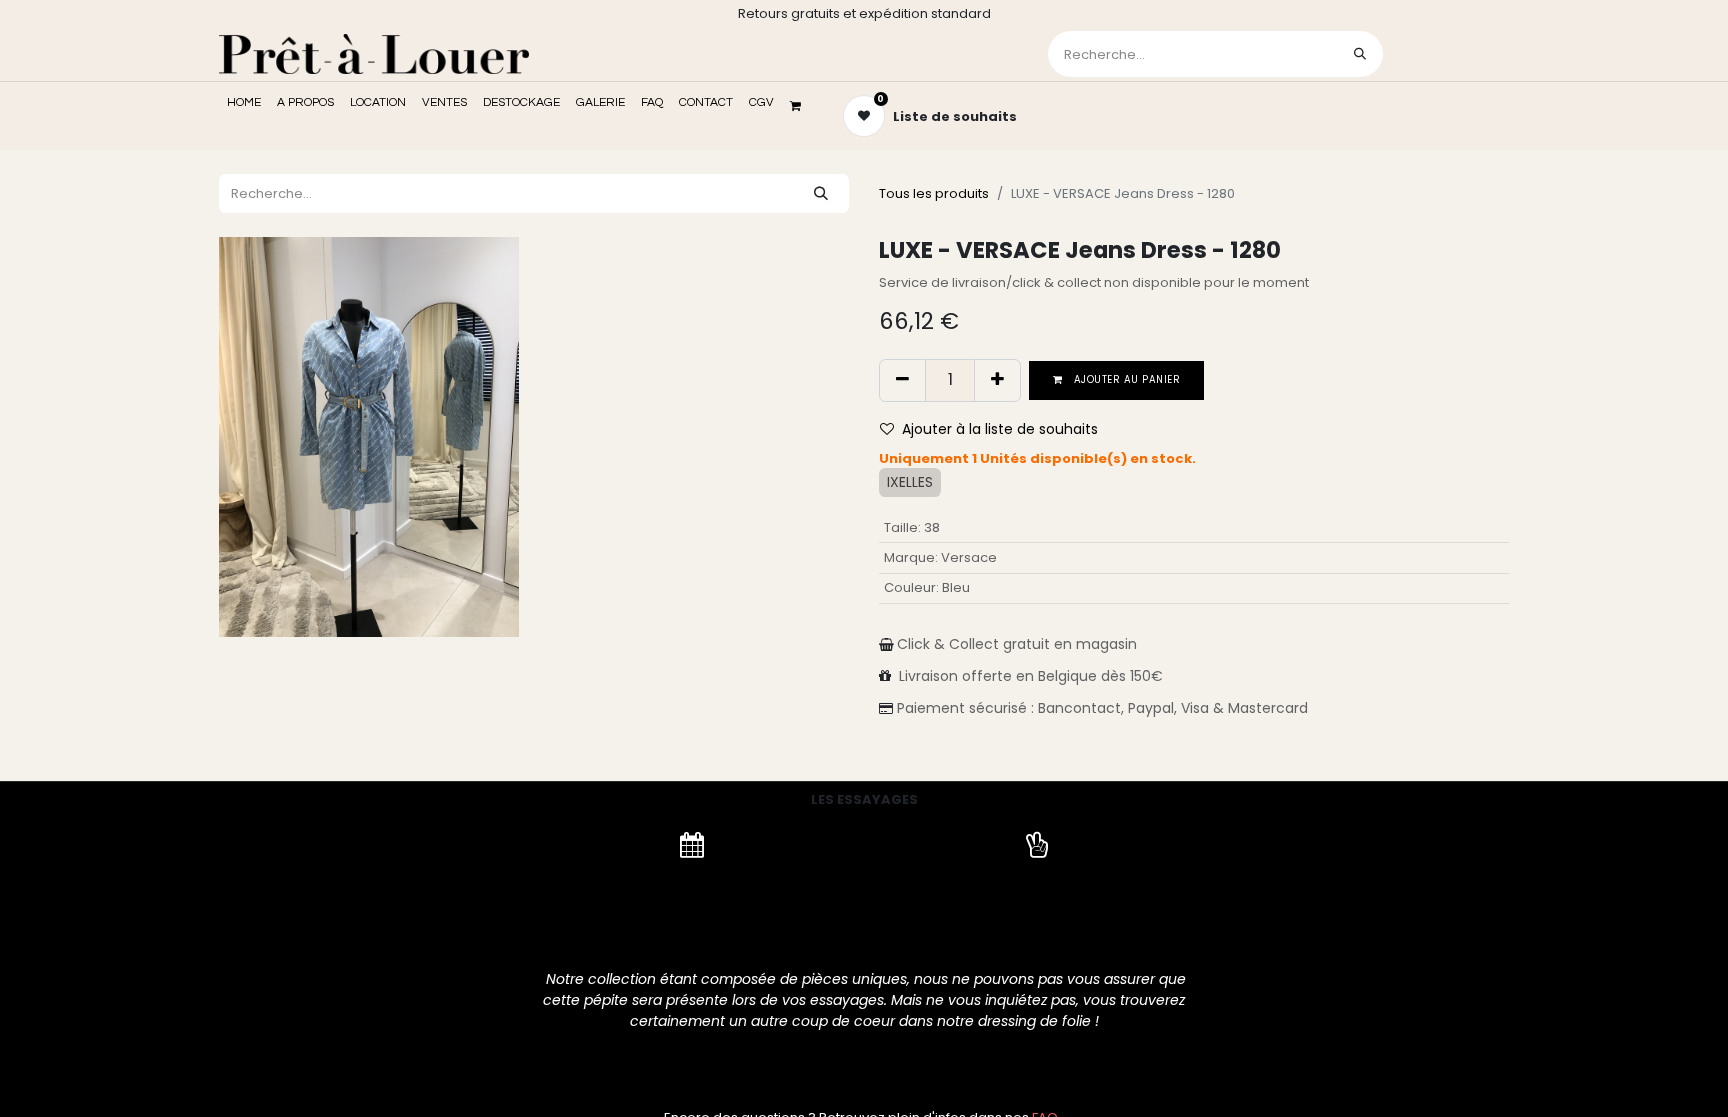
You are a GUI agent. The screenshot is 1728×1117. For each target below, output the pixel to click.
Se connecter (1448, 53)
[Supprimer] (902, 380)
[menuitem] (244, 103)
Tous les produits (934, 193)
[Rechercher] (1360, 54)
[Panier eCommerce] (802, 106)
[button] (997, 429)
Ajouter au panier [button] (1126, 379)
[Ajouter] (997, 380)
